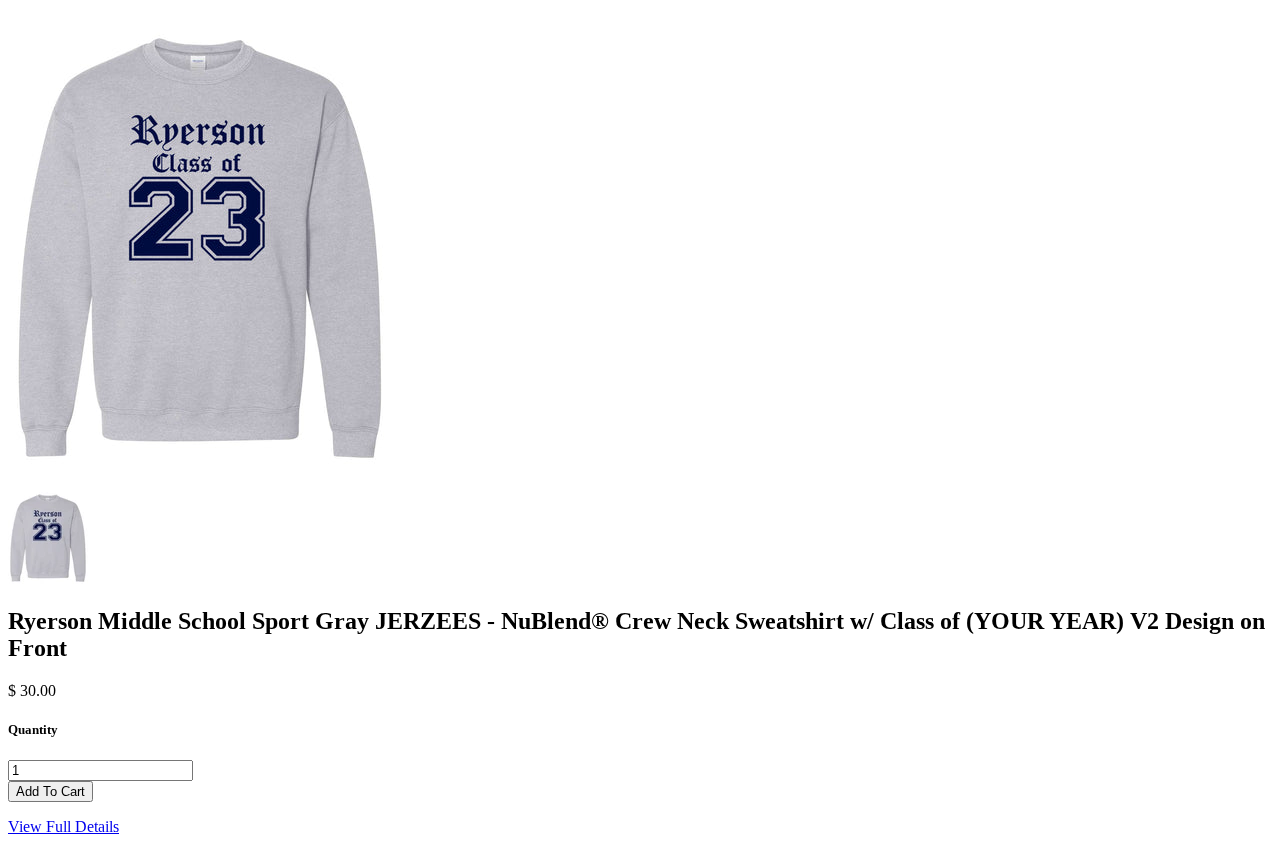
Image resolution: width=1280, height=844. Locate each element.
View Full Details (63, 826)
